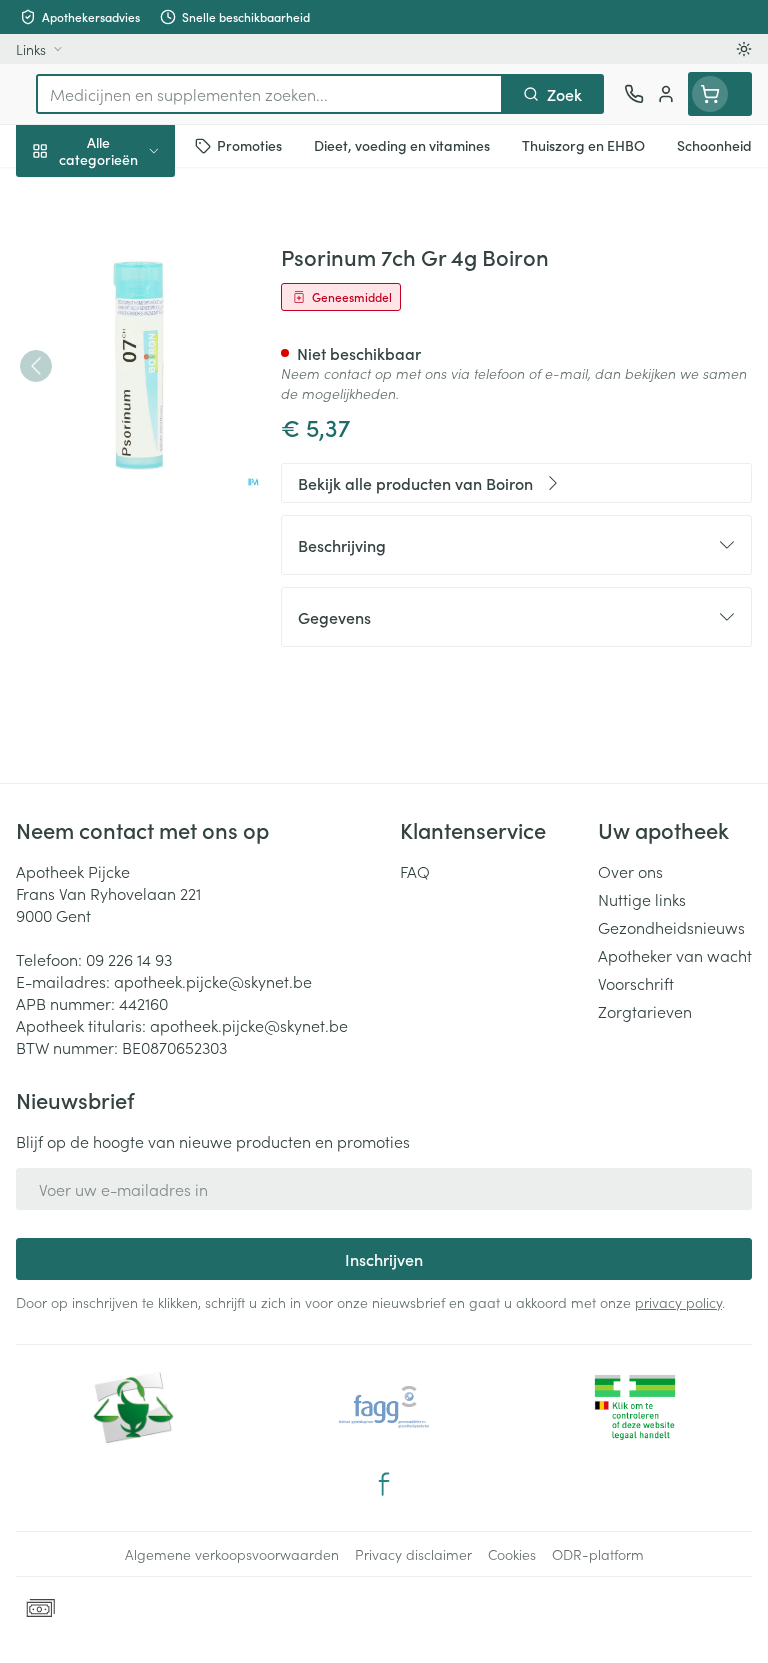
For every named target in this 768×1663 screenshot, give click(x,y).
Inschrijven (384, 1259)
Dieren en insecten (128, 575)
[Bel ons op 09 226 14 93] (634, 94)
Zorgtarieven (645, 1011)
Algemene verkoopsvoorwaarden (232, 1554)
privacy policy (678, 1302)
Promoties (52, 193)
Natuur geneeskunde (128, 478)
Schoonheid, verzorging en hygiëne (128, 247)
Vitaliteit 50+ (128, 430)
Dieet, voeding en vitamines (128, 311)
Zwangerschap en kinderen (128, 375)
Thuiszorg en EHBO (128, 527)
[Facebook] (384, 1484)
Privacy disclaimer (413, 1554)
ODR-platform (598, 1554)
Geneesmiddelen (128, 623)
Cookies (512, 1554)
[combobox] (269, 94)
